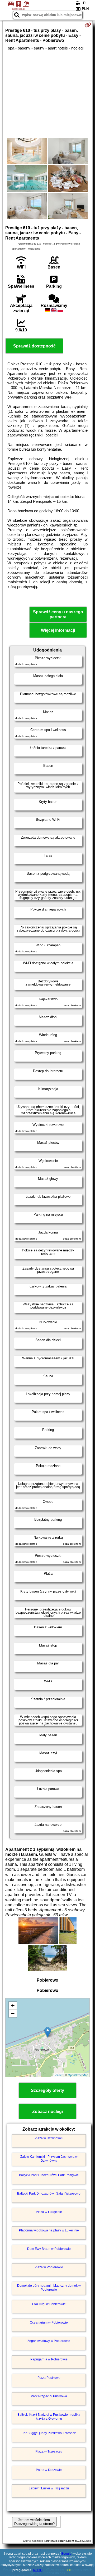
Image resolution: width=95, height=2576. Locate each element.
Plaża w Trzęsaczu (49, 2451)
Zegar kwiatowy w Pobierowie (49, 2341)
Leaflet (58, 2075)
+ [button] (13, 2005)
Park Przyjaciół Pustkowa (49, 2396)
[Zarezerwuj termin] (88, 25)
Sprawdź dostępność (34, 346)
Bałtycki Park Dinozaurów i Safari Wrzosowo (49, 2194)
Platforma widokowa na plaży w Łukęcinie (49, 2230)
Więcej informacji (58, 630)
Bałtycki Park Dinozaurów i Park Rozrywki (49, 2175)
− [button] (13, 2013)
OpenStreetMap (78, 2075)
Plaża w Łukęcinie (49, 2212)
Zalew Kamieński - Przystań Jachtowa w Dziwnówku (49, 2159)
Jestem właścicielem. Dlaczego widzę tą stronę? (34, 2522)
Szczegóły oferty (47, 2090)
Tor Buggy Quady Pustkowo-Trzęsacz (49, 2433)
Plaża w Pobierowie (49, 2267)
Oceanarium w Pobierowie (49, 2323)
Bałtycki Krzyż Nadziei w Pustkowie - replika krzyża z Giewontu (49, 2416)
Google (66, 2554)
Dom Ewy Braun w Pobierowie (49, 2249)
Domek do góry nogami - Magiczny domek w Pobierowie (49, 2287)
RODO (38, 2570)
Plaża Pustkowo (49, 2378)
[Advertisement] (47, 94)
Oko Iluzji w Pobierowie (49, 2304)
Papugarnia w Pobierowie (49, 2359)
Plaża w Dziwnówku (49, 2138)
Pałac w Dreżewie (49, 2470)
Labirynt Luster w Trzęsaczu (49, 2488)
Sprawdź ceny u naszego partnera (58, 614)
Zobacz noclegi (47, 2112)
